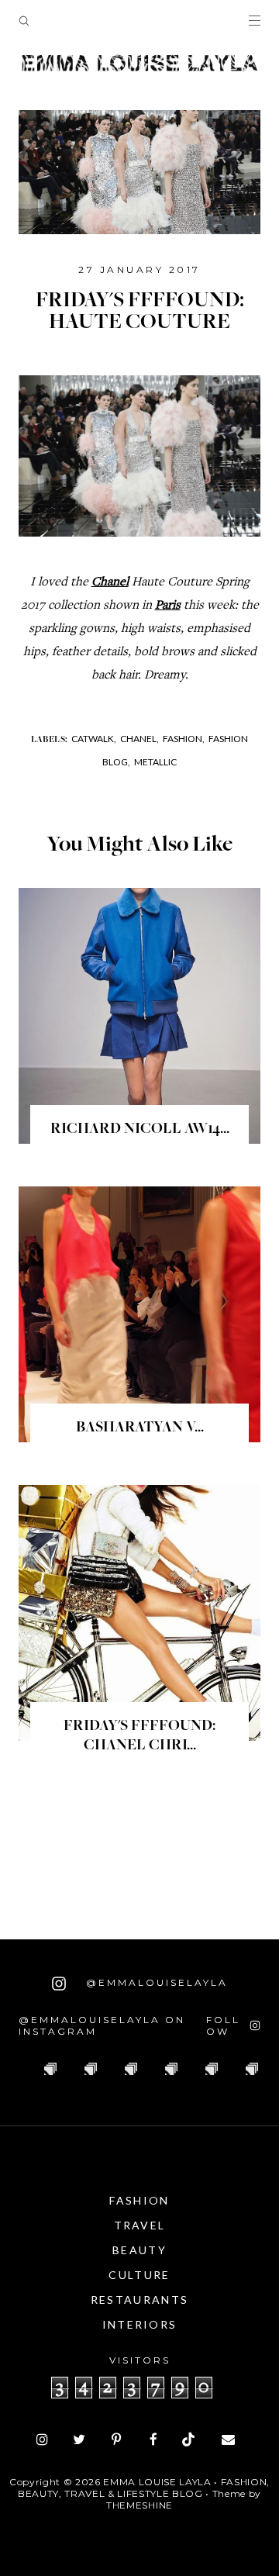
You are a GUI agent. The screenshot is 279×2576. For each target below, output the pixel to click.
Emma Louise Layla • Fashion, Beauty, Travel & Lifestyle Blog (144, 2488)
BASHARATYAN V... (140, 1428)
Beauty (139, 2250)
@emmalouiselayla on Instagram (102, 2025)
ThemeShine (139, 2505)
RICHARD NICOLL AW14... (140, 1130)
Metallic (155, 762)
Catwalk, (94, 739)
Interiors (140, 2324)
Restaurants (139, 2300)
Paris (168, 606)
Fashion (139, 2200)
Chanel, (139, 739)
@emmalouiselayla (155, 1982)
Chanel (110, 583)
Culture (139, 2275)
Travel (140, 2225)
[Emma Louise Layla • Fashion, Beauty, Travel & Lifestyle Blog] (139, 64)
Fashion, (184, 739)
